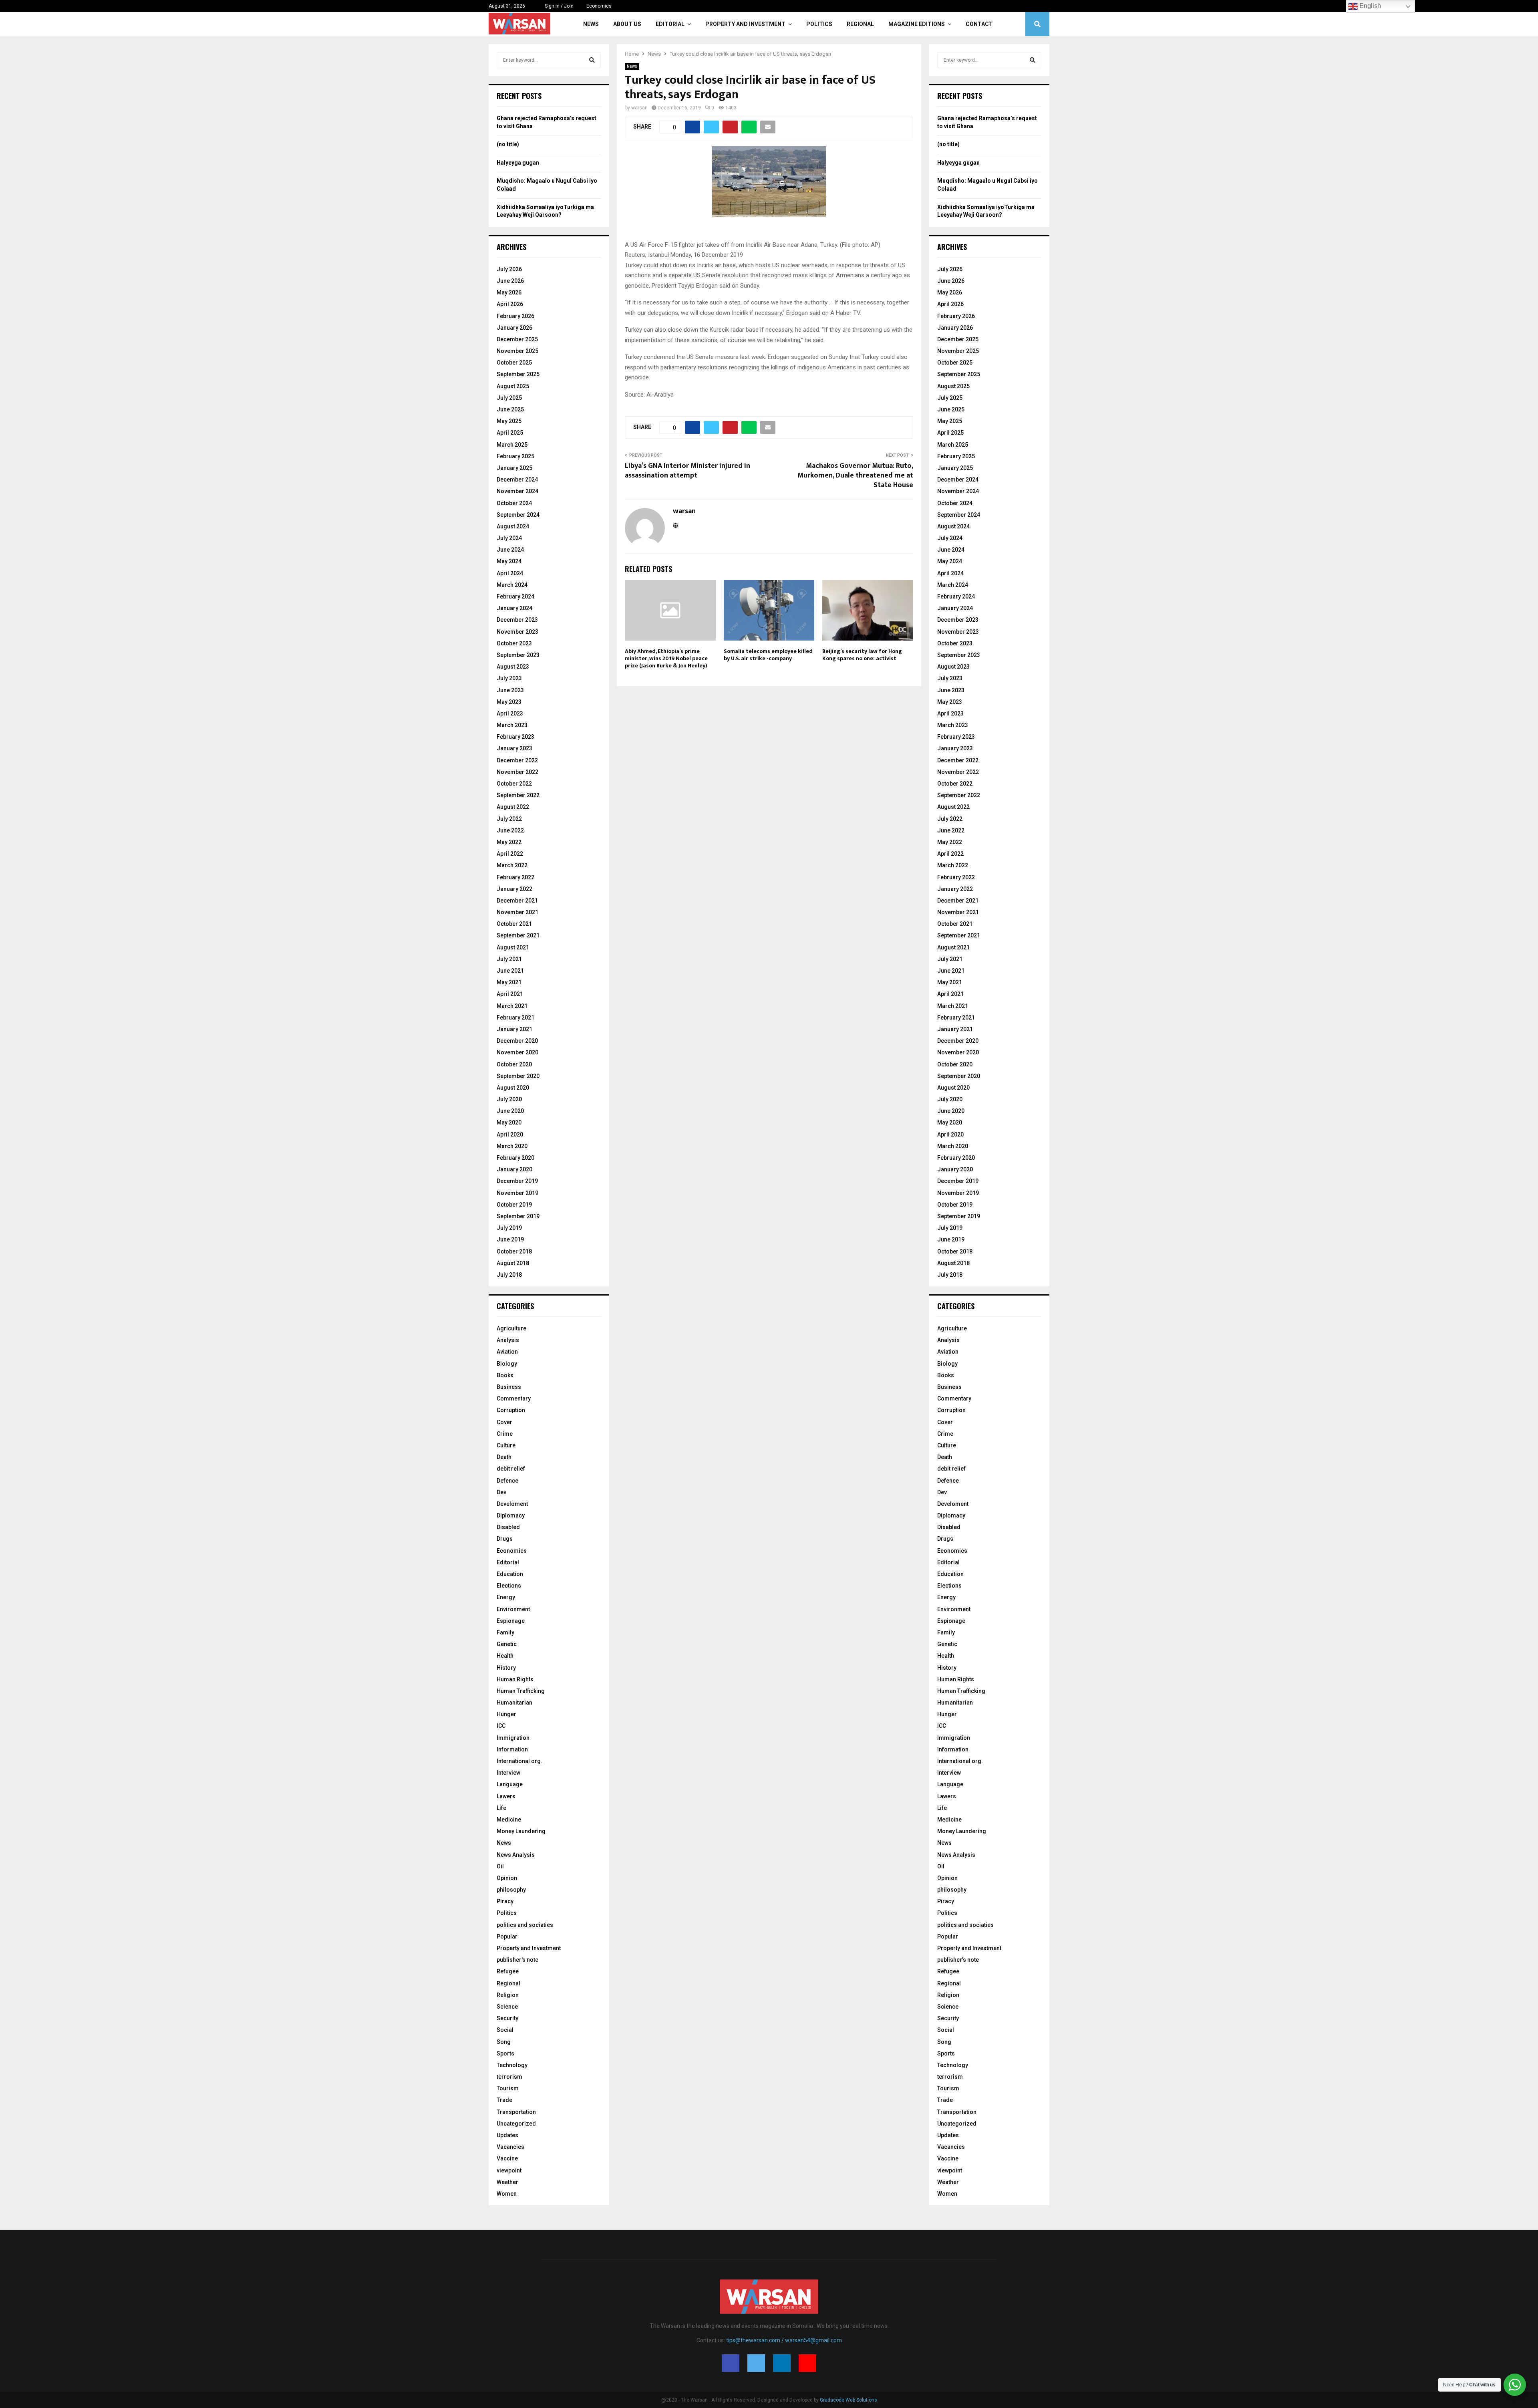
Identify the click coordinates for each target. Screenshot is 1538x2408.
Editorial (670, 24)
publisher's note (517, 1960)
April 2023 (510, 713)
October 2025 (514, 363)
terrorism (509, 2077)
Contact (979, 24)
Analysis (508, 1340)
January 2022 (514, 889)
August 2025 (513, 386)
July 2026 (509, 269)
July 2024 (509, 538)
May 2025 (509, 421)
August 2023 (513, 667)
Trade (504, 2100)
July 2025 (509, 398)
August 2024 (513, 526)
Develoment (512, 1504)
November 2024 (517, 491)
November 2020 (517, 1052)
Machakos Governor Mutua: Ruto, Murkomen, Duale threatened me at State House (855, 476)
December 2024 (517, 480)
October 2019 (514, 1205)
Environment (513, 1609)
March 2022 (512, 865)
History (506, 1668)
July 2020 (509, 1099)
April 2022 (510, 854)
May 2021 (509, 982)
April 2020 (510, 1134)
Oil (500, 1866)
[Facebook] (731, 2363)
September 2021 (518, 935)
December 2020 (517, 1041)
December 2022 (517, 760)
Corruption (511, 1410)
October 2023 (514, 643)
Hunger (506, 1714)
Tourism (508, 2088)
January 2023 (514, 748)
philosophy (511, 1890)
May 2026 (509, 292)
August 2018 (513, 1263)
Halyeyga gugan (518, 163)
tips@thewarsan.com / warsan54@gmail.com (784, 2340)
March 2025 (512, 445)
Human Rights (515, 1679)
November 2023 (517, 632)
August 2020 (513, 1088)
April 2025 (510, 433)
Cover (504, 1422)
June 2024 (510, 550)
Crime (505, 1434)
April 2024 (510, 573)
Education (510, 1574)
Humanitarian (514, 1703)
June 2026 (510, 281)
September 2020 (518, 1076)
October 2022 (514, 784)
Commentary (514, 1398)
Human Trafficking (521, 1691)
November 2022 (517, 772)
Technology (512, 2065)
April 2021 (510, 994)
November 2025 (517, 351)
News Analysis (516, 1855)
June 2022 (510, 830)
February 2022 (515, 877)
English (1369, 6)
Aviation (507, 1352)
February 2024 (515, 596)
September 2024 (518, 515)
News (591, 24)
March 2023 (512, 725)
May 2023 (509, 702)
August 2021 (513, 947)
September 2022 (518, 795)
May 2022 (509, 842)
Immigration (513, 1738)
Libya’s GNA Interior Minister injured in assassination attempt (687, 471)
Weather (507, 2182)
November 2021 (517, 912)
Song (504, 2042)
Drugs (505, 1539)
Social (505, 2030)
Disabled (508, 1527)
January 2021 (514, 1029)
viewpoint (509, 2170)
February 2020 (515, 1158)
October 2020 (514, 1064)
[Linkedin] (782, 2363)
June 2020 (510, 1111)
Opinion (507, 1878)
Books (505, 1375)
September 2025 (518, 374)
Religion (508, 1995)
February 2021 (515, 1018)
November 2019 (517, 1193)
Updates (507, 2135)
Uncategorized (516, 2124)
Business (509, 1387)
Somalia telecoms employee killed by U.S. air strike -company (768, 655)
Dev (501, 1492)
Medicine (509, 1820)
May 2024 (509, 561)
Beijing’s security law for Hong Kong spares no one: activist (862, 655)
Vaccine (507, 2158)
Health (505, 1656)
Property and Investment (745, 24)
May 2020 (509, 1122)
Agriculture (511, 1328)
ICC (501, 1726)
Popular (507, 1936)
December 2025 (517, 339)
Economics (599, 6)
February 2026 (515, 316)
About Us (627, 24)
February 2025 (515, 456)
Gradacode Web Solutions (849, 2400)
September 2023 (518, 655)
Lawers (506, 1796)
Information (512, 1749)
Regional (860, 24)
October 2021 (514, 924)
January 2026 (514, 328)
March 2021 (512, 1006)
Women (507, 2194)
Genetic (507, 1644)
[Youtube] (807, 2363)
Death (504, 1457)
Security (507, 2018)
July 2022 (509, 819)
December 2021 (517, 901)
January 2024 (514, 608)
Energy (506, 1597)
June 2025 (510, 409)
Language (510, 1784)
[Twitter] (756, 2363)
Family (505, 1632)
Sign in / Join (559, 6)
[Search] (592, 60)
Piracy (505, 1901)
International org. (519, 1761)
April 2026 (510, 304)
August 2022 (513, 807)
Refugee (508, 1971)
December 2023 (517, 620)
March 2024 (512, 585)
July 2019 (509, 1228)
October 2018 (514, 1251)
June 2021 (510, 971)
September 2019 (518, 1216)
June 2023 (510, 690)
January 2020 (514, 1169)
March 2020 (512, 1146)
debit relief (511, 1469)
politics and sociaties (525, 1925)
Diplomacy (511, 1515)
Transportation (516, 2112)
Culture (506, 1445)
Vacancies (510, 2147)
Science (507, 2007)
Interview (508, 1773)
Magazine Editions (917, 24)
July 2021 (509, 959)
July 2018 (509, 1275)
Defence (507, 1481)
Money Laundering (521, 1831)
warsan (639, 108)
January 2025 (514, 468)
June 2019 (510, 1239)
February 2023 (515, 737)
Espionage (511, 1621)
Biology (507, 1364)
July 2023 (509, 678)
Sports (505, 2053)
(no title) (508, 144)
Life (501, 1808)
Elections (509, 1586)
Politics (819, 24)
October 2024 (514, 503)
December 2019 (517, 1181)
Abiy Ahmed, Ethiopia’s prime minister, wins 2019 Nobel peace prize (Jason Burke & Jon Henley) (666, 658)
